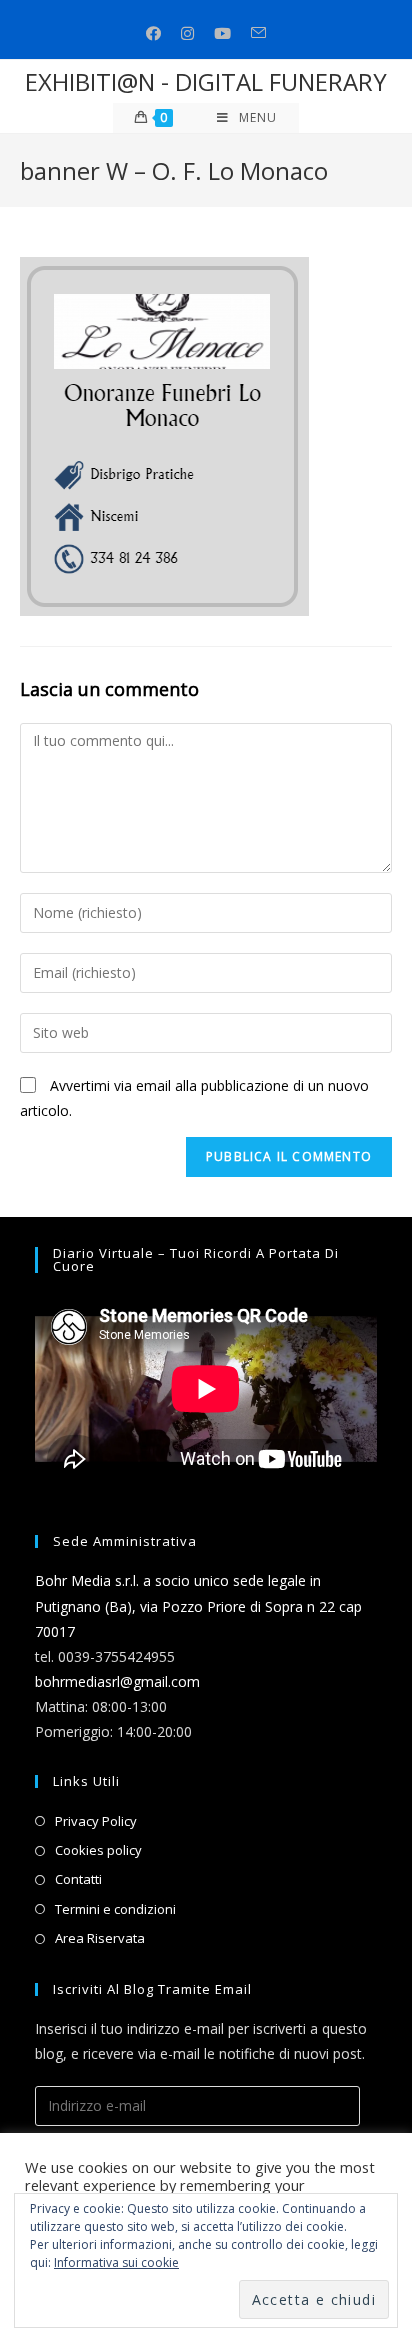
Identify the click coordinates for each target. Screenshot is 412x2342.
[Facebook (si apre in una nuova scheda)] (153, 33)
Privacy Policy (96, 1821)
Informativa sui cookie (116, 2262)
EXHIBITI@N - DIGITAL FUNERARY (206, 81)
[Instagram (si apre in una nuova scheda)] (187, 33)
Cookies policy (98, 1850)
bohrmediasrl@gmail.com (117, 1681)
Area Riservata (100, 1938)
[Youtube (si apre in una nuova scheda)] (222, 33)
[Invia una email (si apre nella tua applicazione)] (258, 33)
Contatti (78, 1879)
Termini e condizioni (115, 1909)
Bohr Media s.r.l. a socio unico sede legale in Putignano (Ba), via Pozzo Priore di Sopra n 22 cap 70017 (198, 1605)
